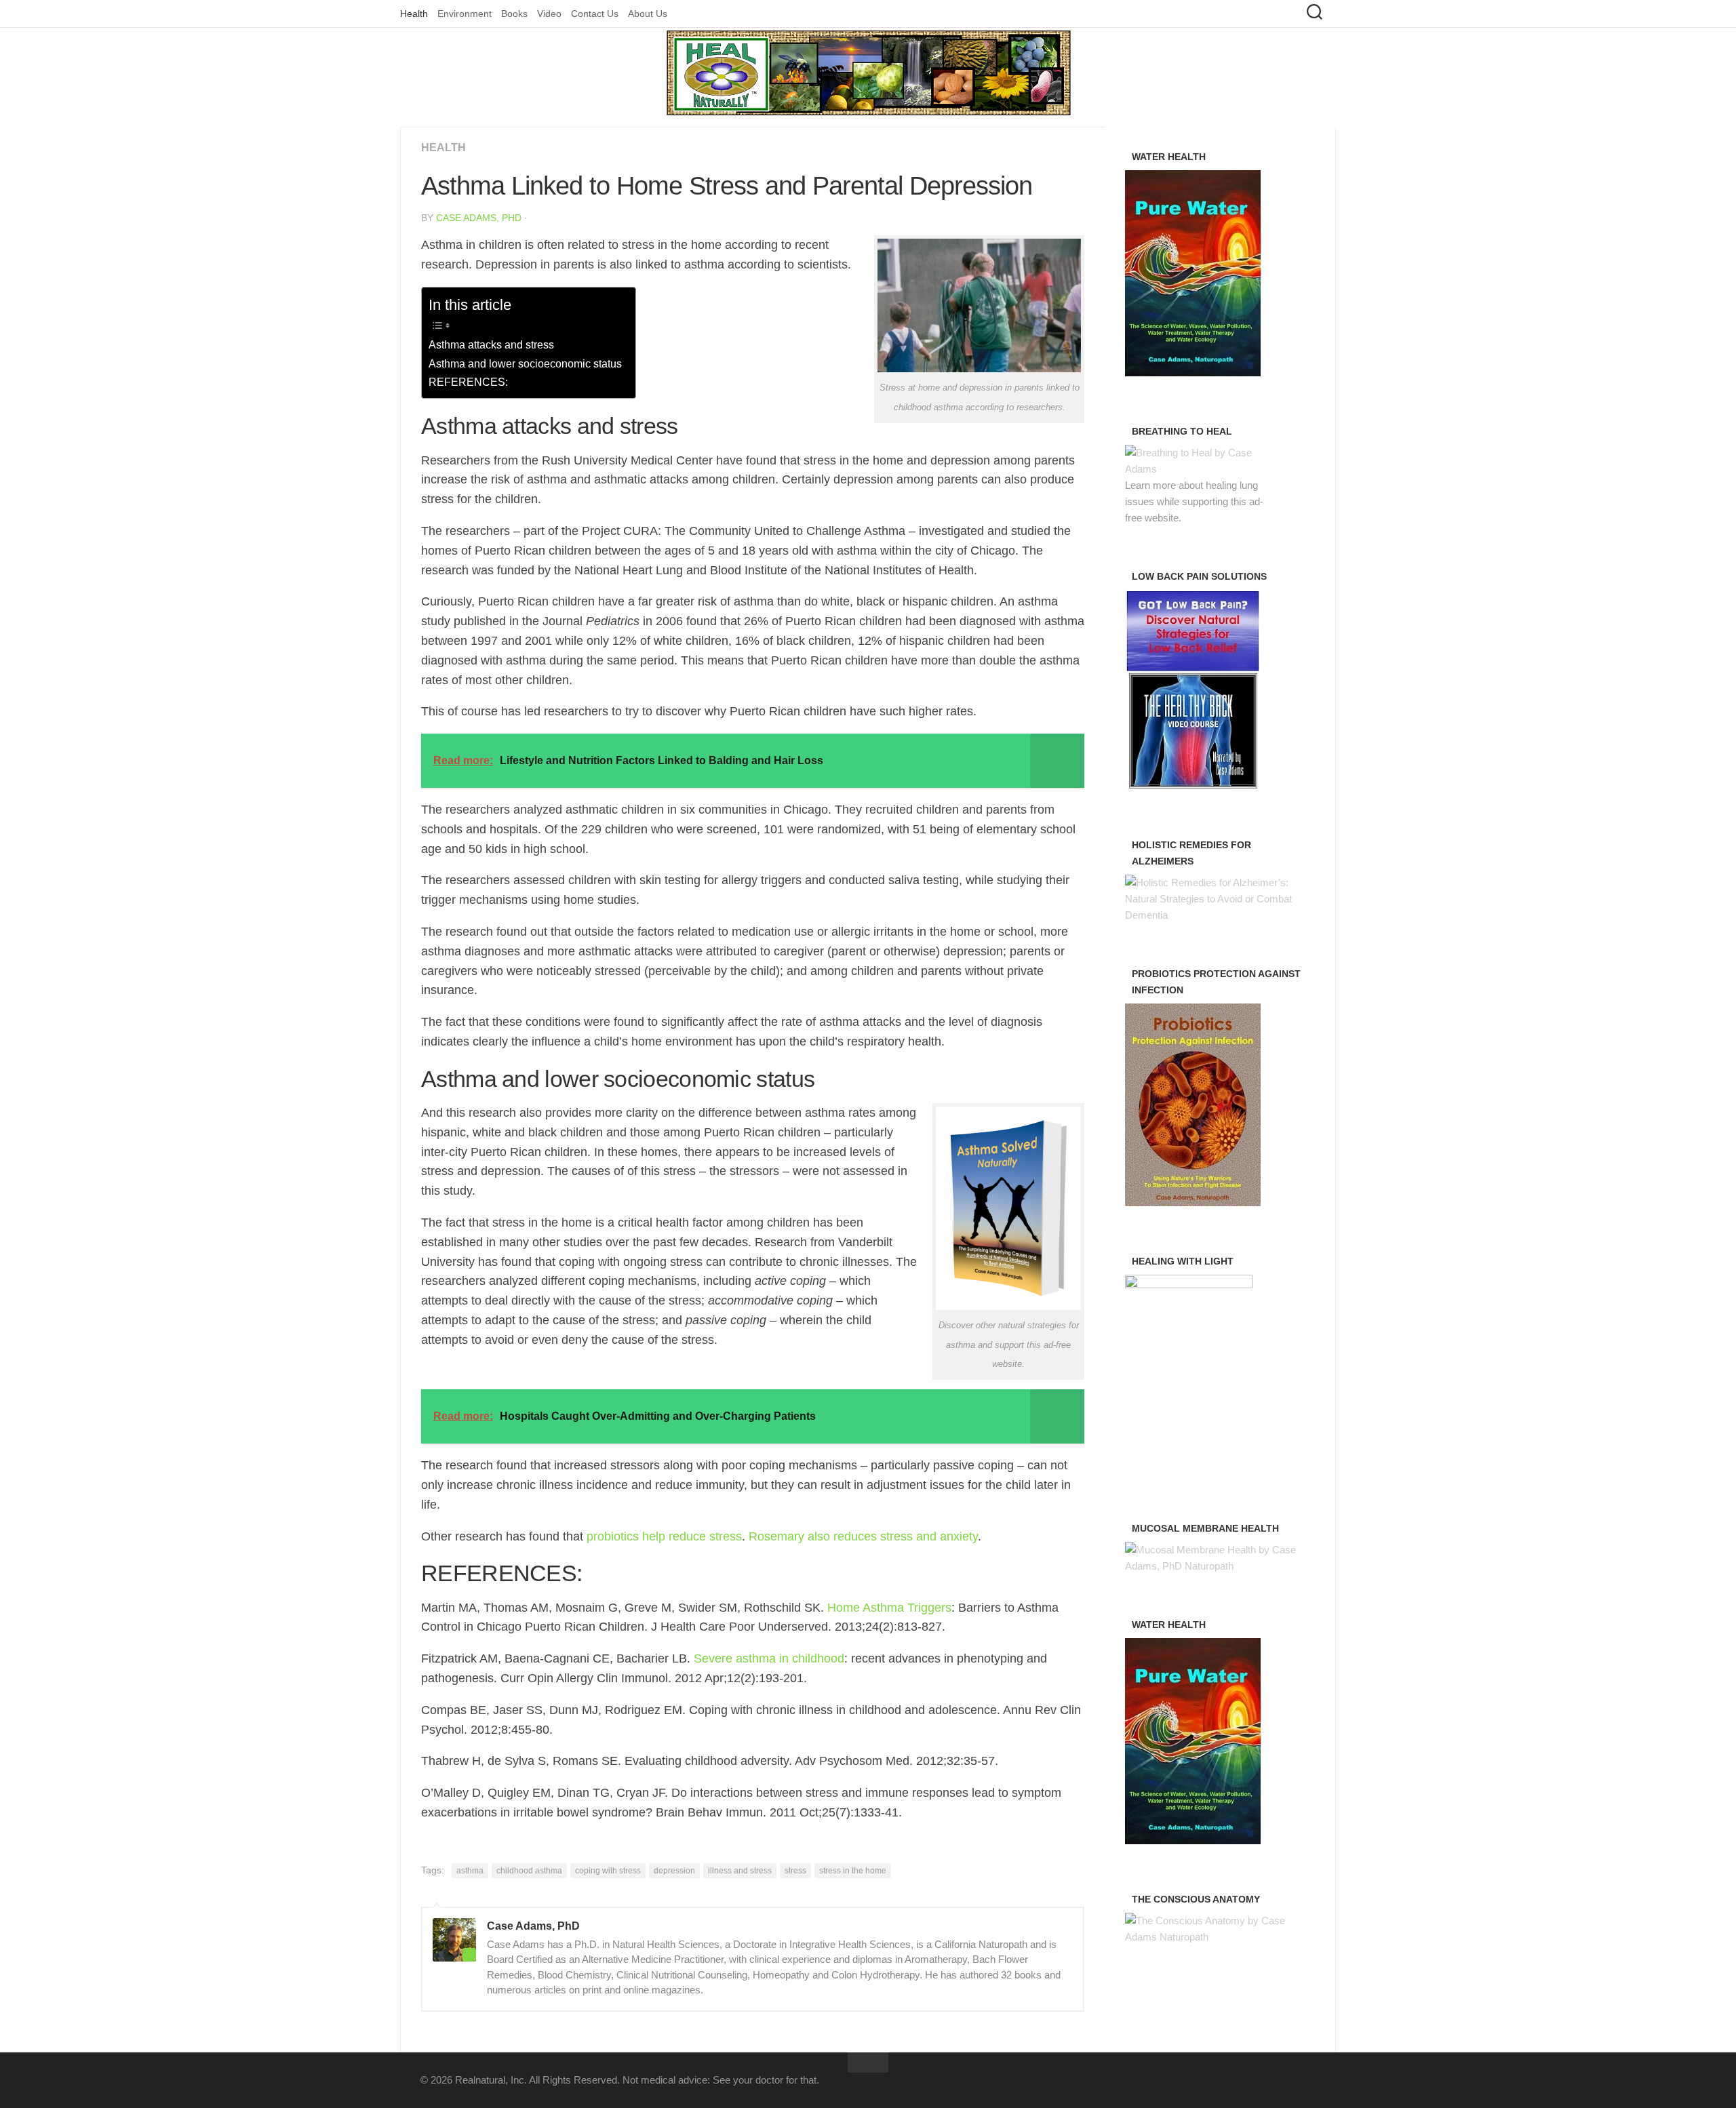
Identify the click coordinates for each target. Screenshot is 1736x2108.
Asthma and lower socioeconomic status (525, 363)
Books (514, 14)
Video (549, 14)
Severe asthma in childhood (769, 1658)
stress (795, 1871)
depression (674, 1871)
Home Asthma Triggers (889, 1608)
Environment (465, 14)
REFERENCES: (468, 382)
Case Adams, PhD (479, 218)
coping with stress (608, 1871)
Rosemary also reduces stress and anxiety (863, 1536)
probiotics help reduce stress (664, 1536)
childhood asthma (529, 1871)
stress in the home (853, 1871)
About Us (648, 14)
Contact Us (595, 14)
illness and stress (740, 1871)
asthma (470, 1871)
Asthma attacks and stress (491, 344)
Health (414, 14)
